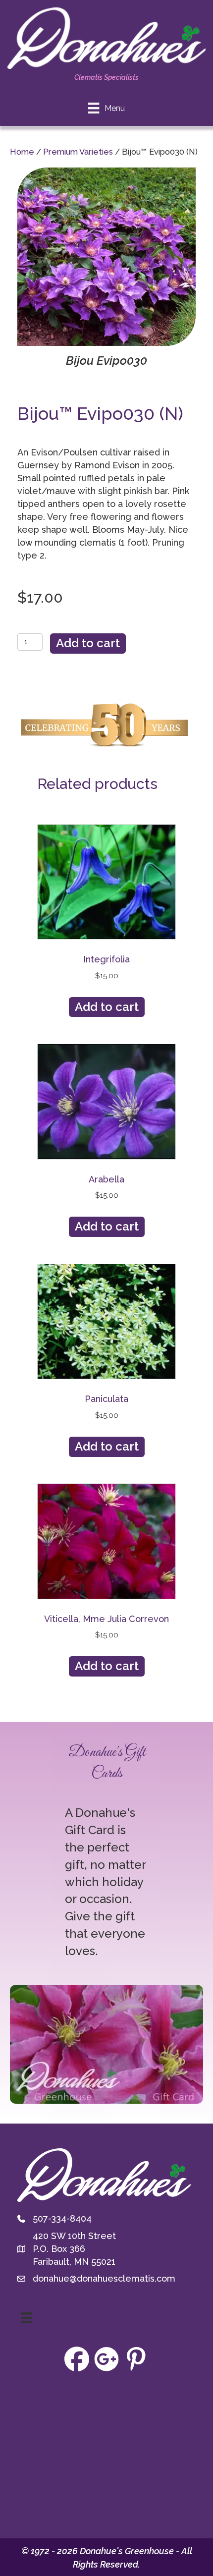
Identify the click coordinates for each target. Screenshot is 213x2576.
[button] (77, 2359)
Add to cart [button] (107, 1007)
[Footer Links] (26, 2318)
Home (22, 152)
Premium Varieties (78, 152)
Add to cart (88, 643)
